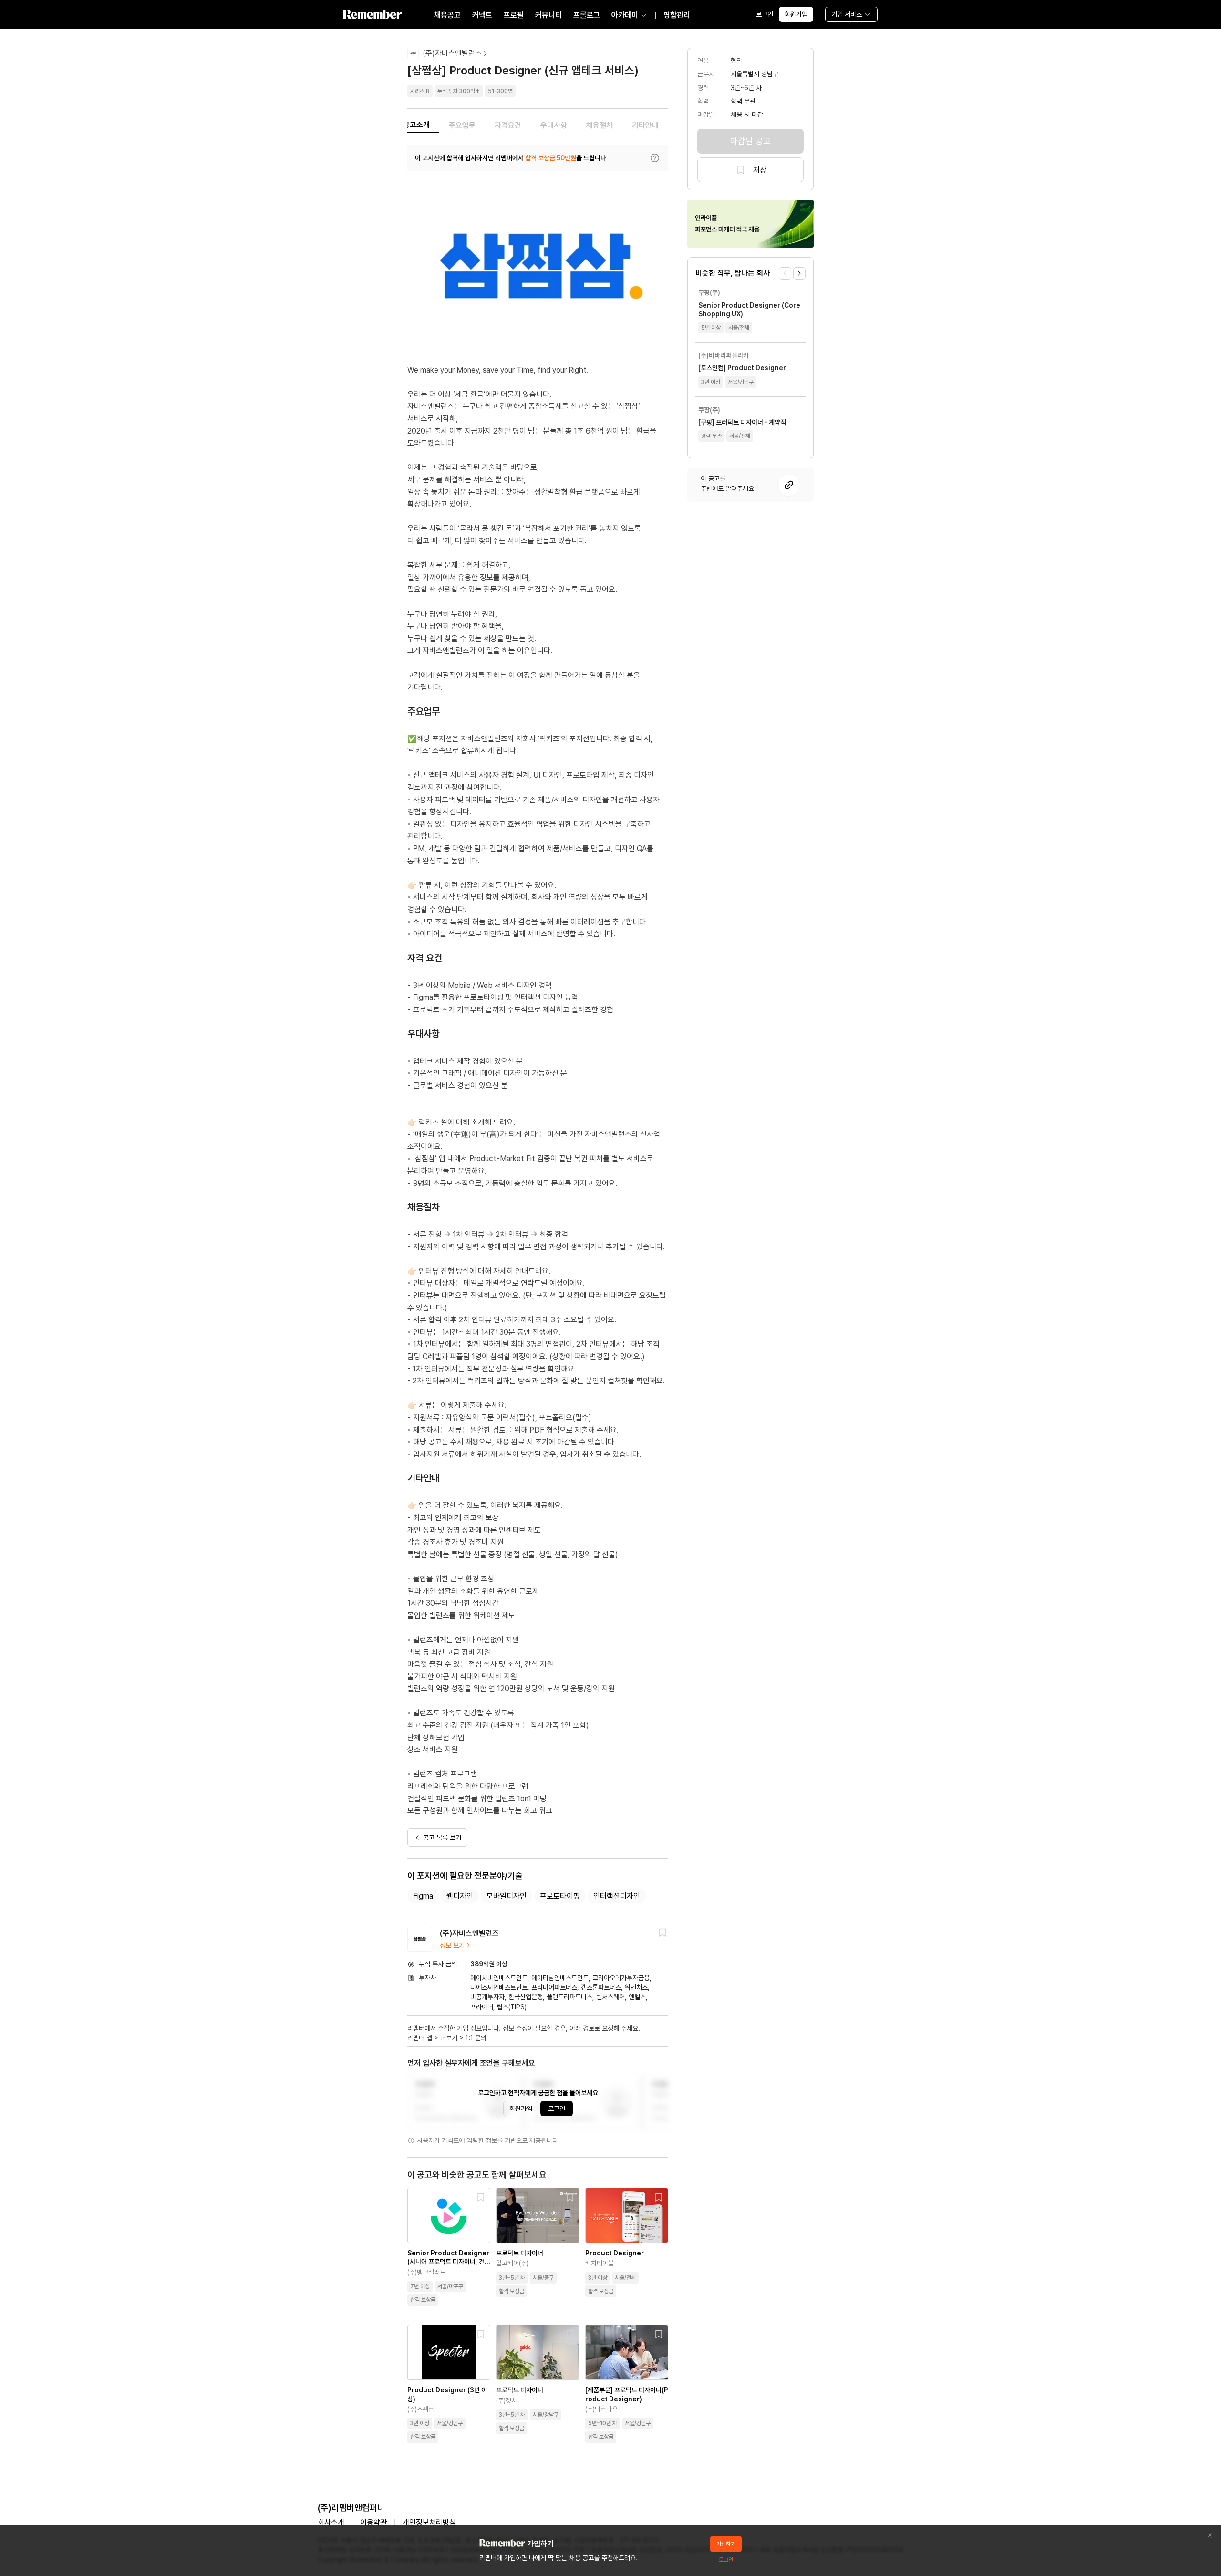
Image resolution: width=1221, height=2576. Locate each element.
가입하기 (726, 2544)
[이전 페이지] (785, 273)
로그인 (765, 14)
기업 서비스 (847, 14)
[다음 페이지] (799, 273)
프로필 (514, 15)
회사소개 (331, 2522)
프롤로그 (587, 15)
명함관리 (677, 15)
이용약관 (373, 2522)
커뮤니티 (548, 15)
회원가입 (796, 14)
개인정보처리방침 (429, 2522)
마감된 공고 (750, 141)
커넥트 (482, 15)
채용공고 (447, 15)
